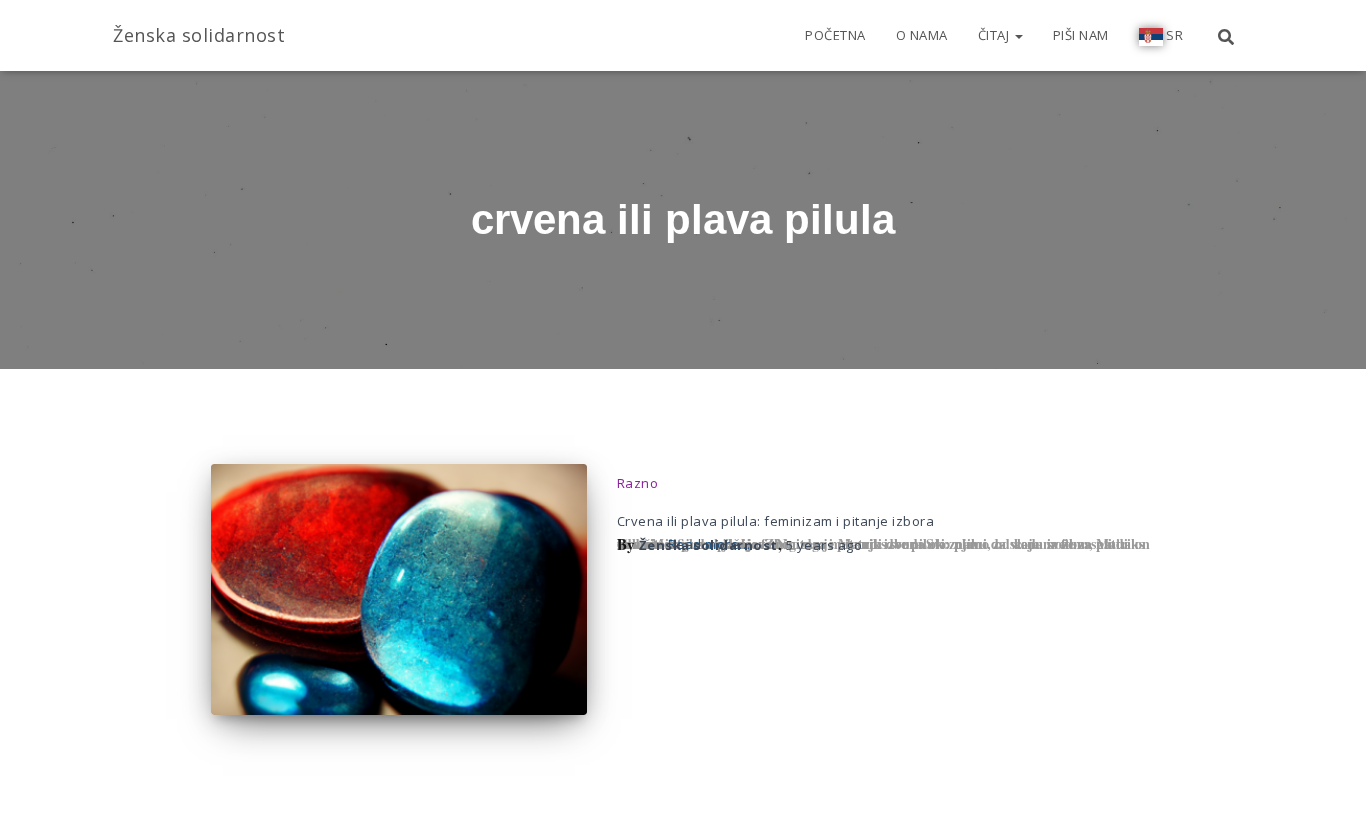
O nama (922, 35)
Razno (638, 483)
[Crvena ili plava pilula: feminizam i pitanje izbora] (399, 589)
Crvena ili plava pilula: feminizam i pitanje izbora (776, 521)
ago (824, 545)
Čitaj (995, 35)
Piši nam (1081, 35)
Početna (835, 35)
